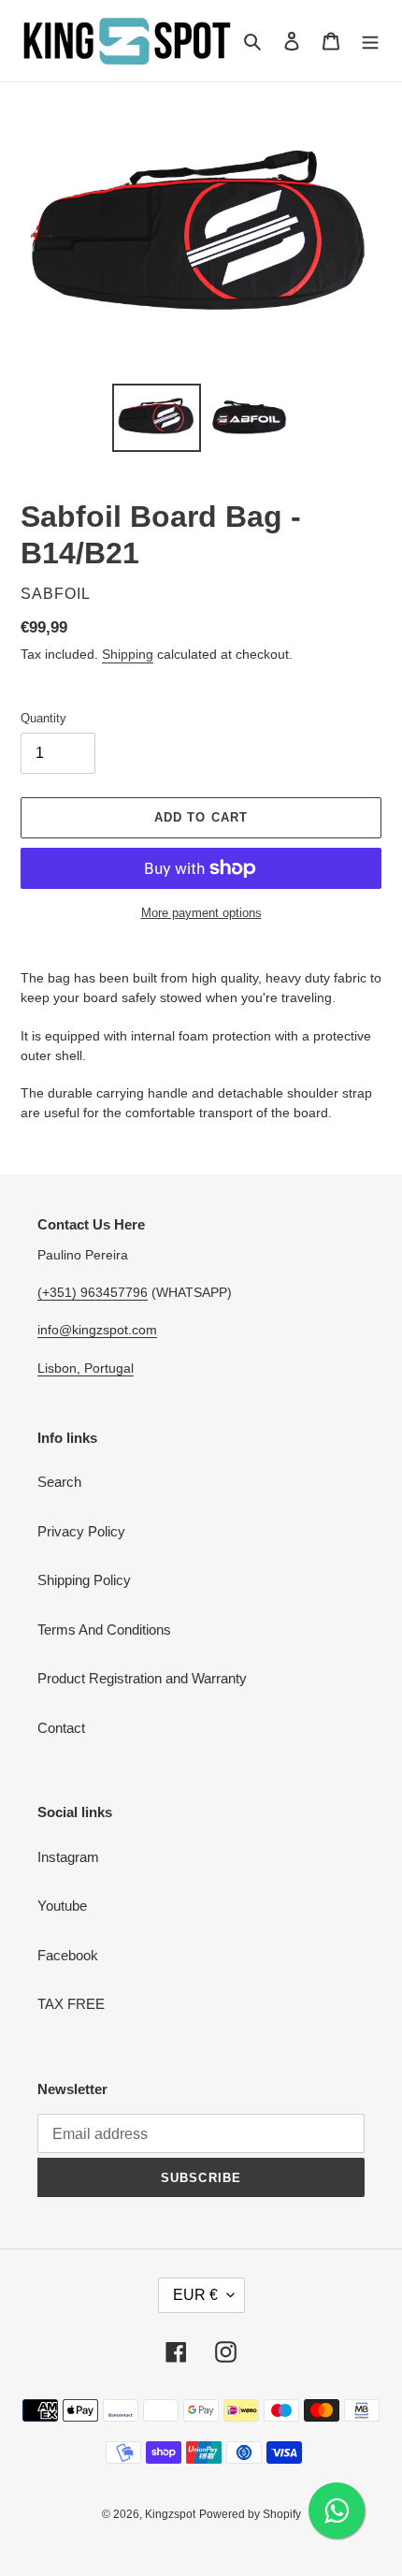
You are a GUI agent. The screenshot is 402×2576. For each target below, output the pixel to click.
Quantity (43, 718)
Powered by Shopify (250, 2514)
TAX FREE (71, 2004)
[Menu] (370, 41)
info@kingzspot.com (97, 1330)
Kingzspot (170, 2514)
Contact (61, 1728)
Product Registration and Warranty (142, 1678)
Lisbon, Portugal (86, 1368)
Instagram (68, 1857)
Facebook (68, 1955)
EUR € (195, 2295)
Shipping (128, 654)
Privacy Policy (81, 1531)
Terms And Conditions (104, 1630)
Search (59, 1482)
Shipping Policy (84, 1580)
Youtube (62, 1906)
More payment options (201, 913)
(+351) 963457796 (93, 1292)
